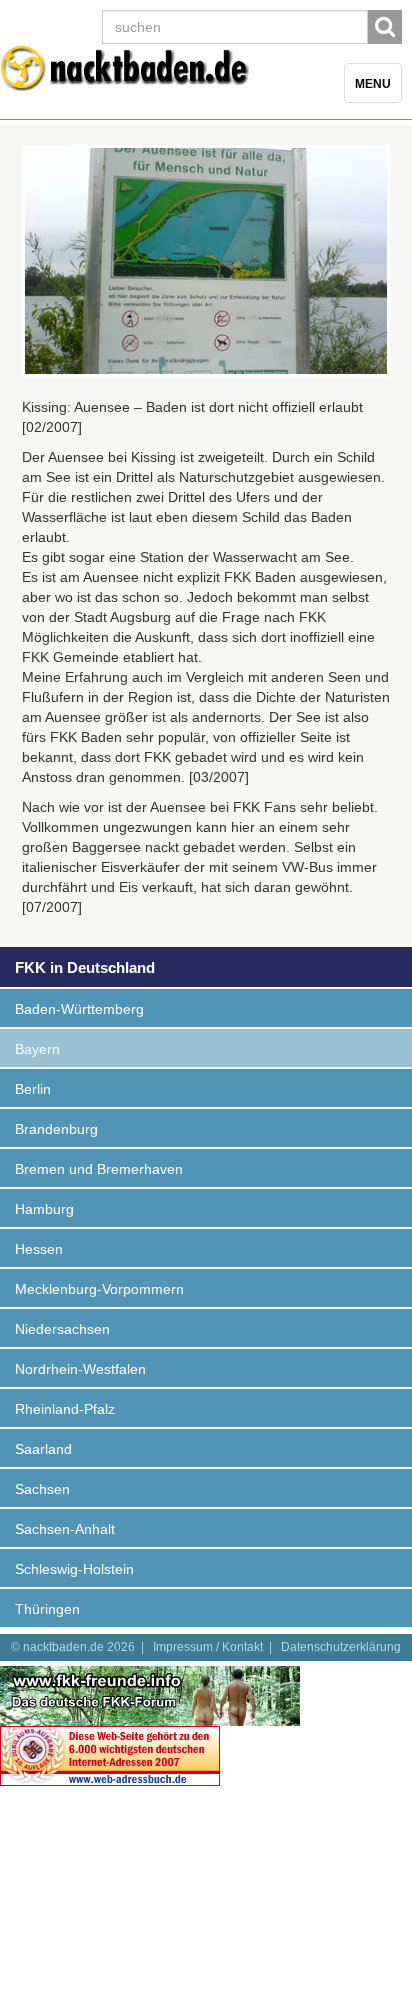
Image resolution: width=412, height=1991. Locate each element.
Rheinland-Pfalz (65, 1409)
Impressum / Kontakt (208, 1647)
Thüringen (47, 1609)
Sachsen (42, 1489)
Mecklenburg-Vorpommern (99, 1289)
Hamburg (44, 1209)
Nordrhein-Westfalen (80, 1369)
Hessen (39, 1249)
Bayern (37, 1049)
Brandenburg (56, 1129)
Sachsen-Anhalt (65, 1529)
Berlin (33, 1089)
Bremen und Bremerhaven (99, 1169)
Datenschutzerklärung (341, 1647)
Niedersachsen (62, 1329)
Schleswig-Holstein (74, 1569)
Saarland (43, 1449)
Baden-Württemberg (79, 1009)
